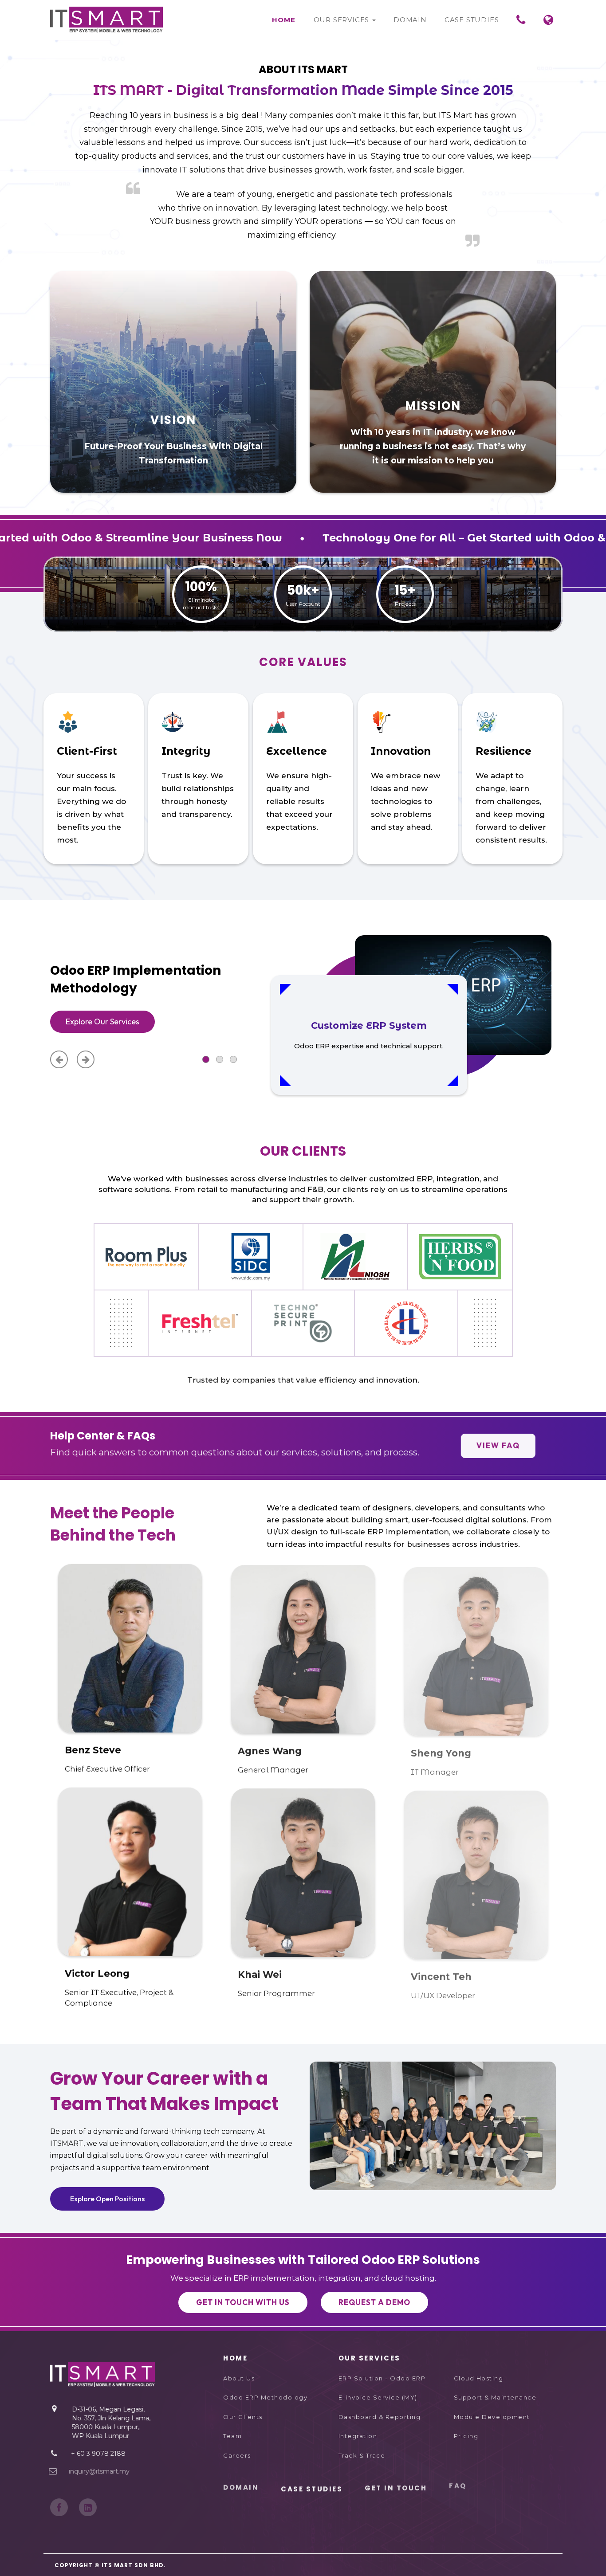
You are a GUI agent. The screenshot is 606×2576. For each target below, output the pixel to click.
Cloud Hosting (479, 2378)
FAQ (458, 2489)
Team (232, 2436)
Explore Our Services (102, 1021)
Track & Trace (362, 2455)
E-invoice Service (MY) (378, 2397)
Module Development (492, 2417)
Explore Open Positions (107, 2199)
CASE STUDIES (312, 2489)
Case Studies (472, 20)
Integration (358, 2436)
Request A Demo (374, 2302)
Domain (410, 20)
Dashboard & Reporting (380, 2417)
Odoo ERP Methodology (265, 2397)
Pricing (466, 2436)
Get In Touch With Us (243, 2302)
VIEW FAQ (498, 1445)
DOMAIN (241, 2489)
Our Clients (243, 2417)
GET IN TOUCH (396, 2489)
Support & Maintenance (495, 2397)
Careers (237, 2455)
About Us (239, 2378)
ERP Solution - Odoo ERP (382, 2378)
